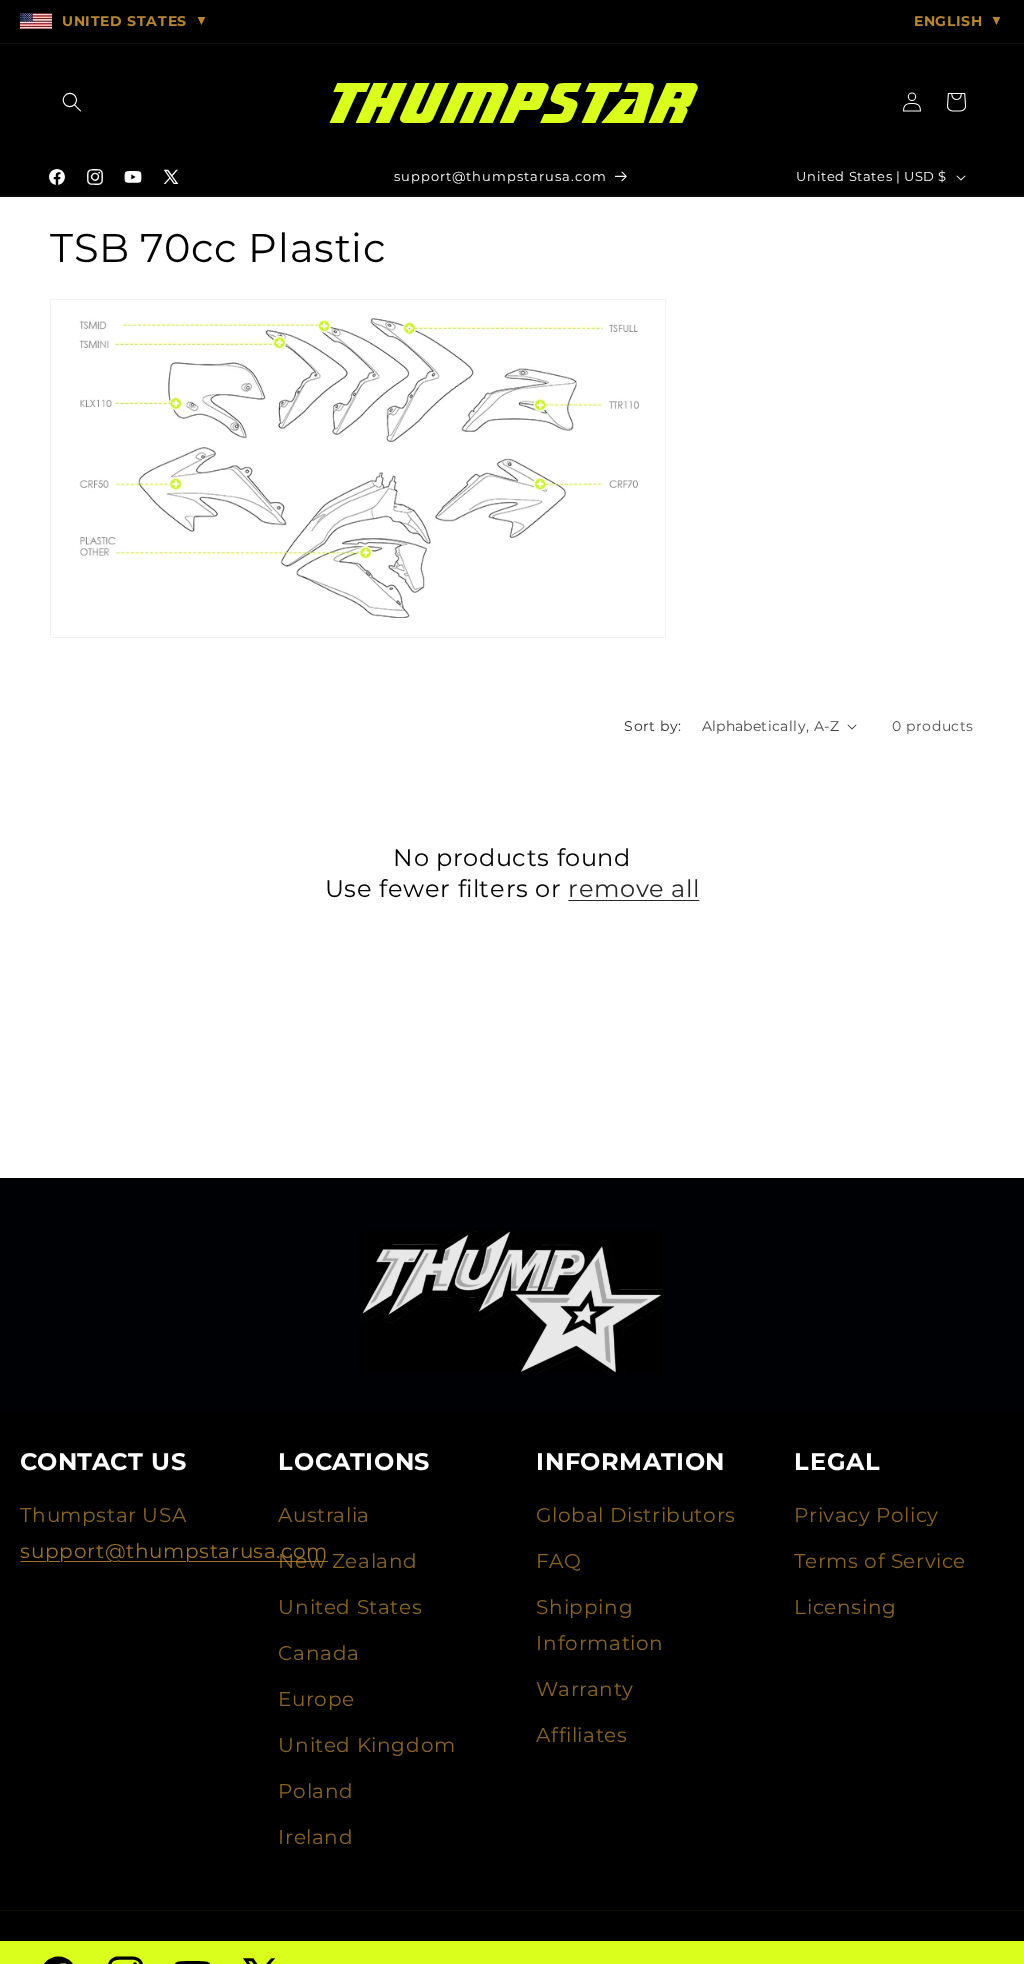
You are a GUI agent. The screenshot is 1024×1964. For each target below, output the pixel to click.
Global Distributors (635, 1515)
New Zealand (348, 1561)
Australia (323, 1515)
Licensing (845, 1607)
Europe (316, 1699)
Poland (316, 1791)
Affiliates (581, 1735)
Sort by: (652, 726)
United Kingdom (366, 1745)
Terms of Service (880, 1561)
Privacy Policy (866, 1515)
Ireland (315, 1837)
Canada (319, 1653)
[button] (72, 102)
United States (350, 1607)
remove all (633, 888)
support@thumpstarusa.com (173, 1551)
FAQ (558, 1561)
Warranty (584, 1689)
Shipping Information (600, 1625)
